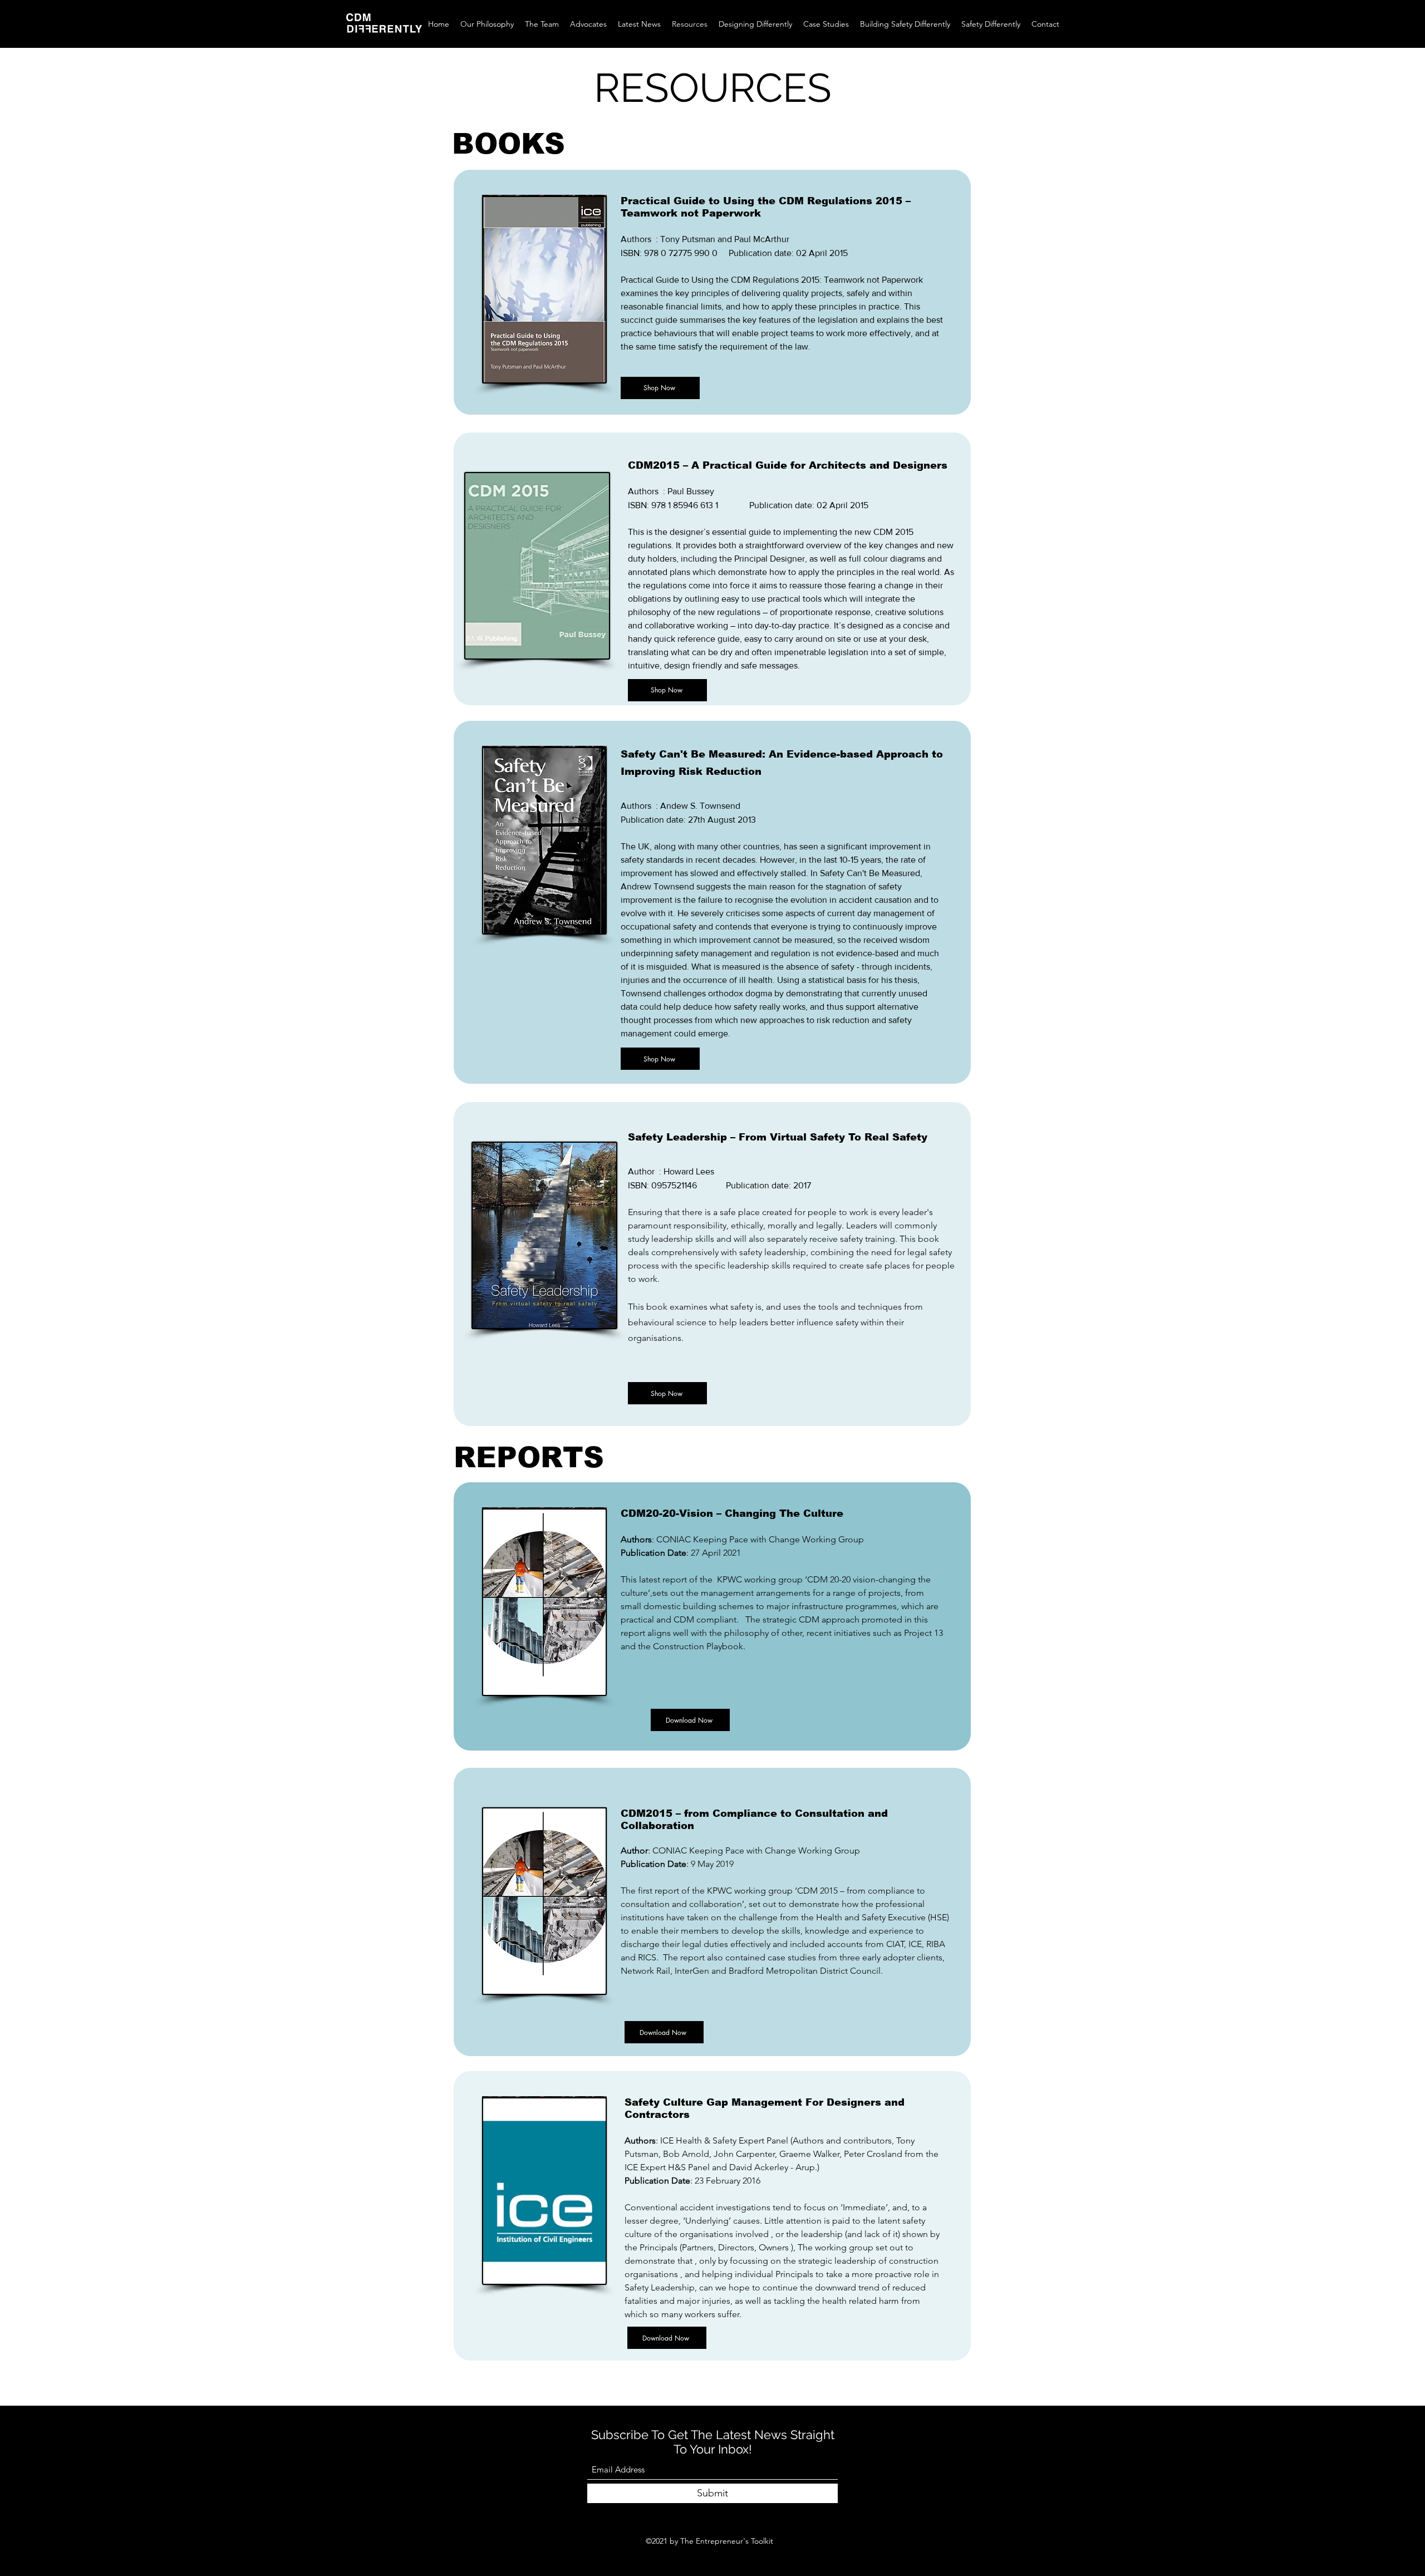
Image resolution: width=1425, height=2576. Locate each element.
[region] (712, 292)
